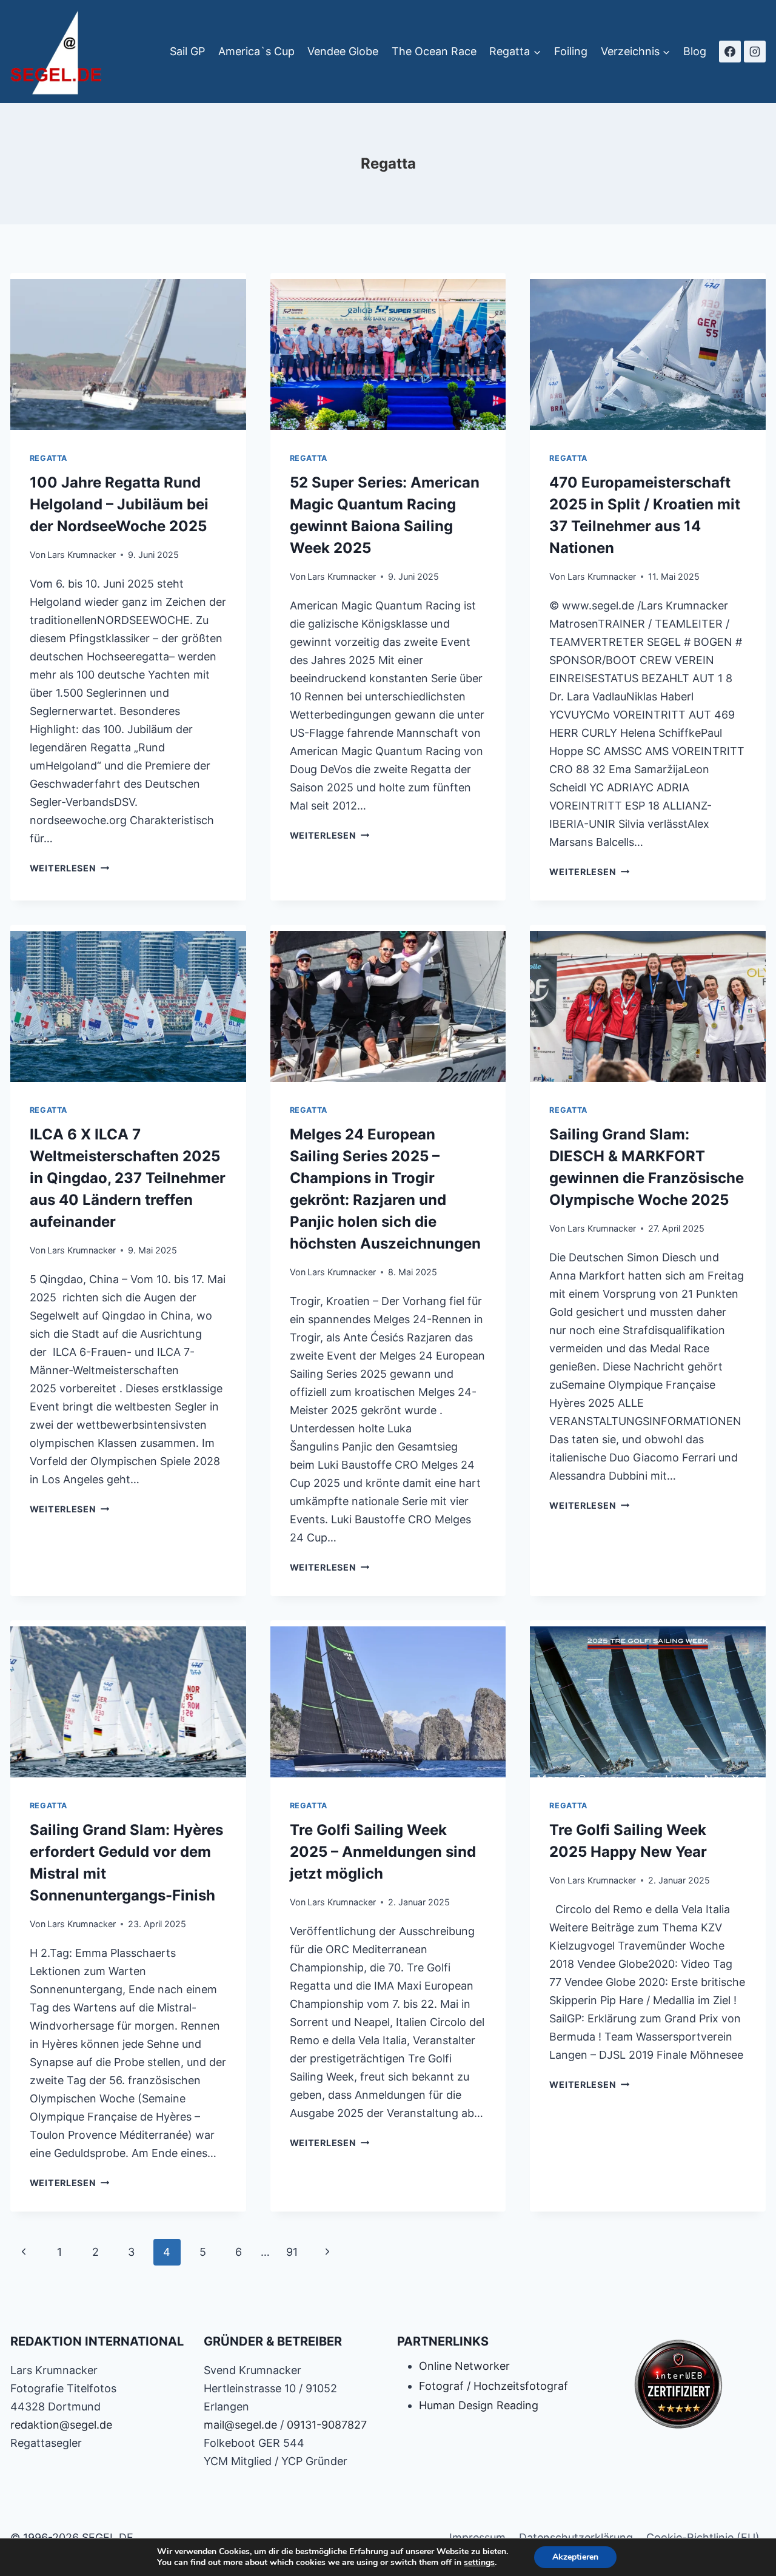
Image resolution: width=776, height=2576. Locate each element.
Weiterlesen (70, 868)
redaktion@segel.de (61, 2425)
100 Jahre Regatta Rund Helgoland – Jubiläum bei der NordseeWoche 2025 (119, 504)
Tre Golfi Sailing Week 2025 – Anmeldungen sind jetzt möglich (383, 1852)
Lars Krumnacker (82, 555)
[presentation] (128, 351)
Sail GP (187, 51)
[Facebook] (730, 52)
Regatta (48, 458)
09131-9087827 (327, 2425)
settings (479, 2563)
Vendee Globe (343, 51)
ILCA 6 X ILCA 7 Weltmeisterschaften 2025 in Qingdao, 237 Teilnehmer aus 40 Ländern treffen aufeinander (128, 1178)
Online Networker (464, 2366)
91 (292, 2252)
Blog (695, 51)
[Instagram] (755, 52)
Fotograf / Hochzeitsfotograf (493, 2386)
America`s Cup (256, 51)
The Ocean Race (434, 51)
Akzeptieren (575, 2557)
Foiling (571, 51)
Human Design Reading (479, 2405)
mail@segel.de (240, 2425)
